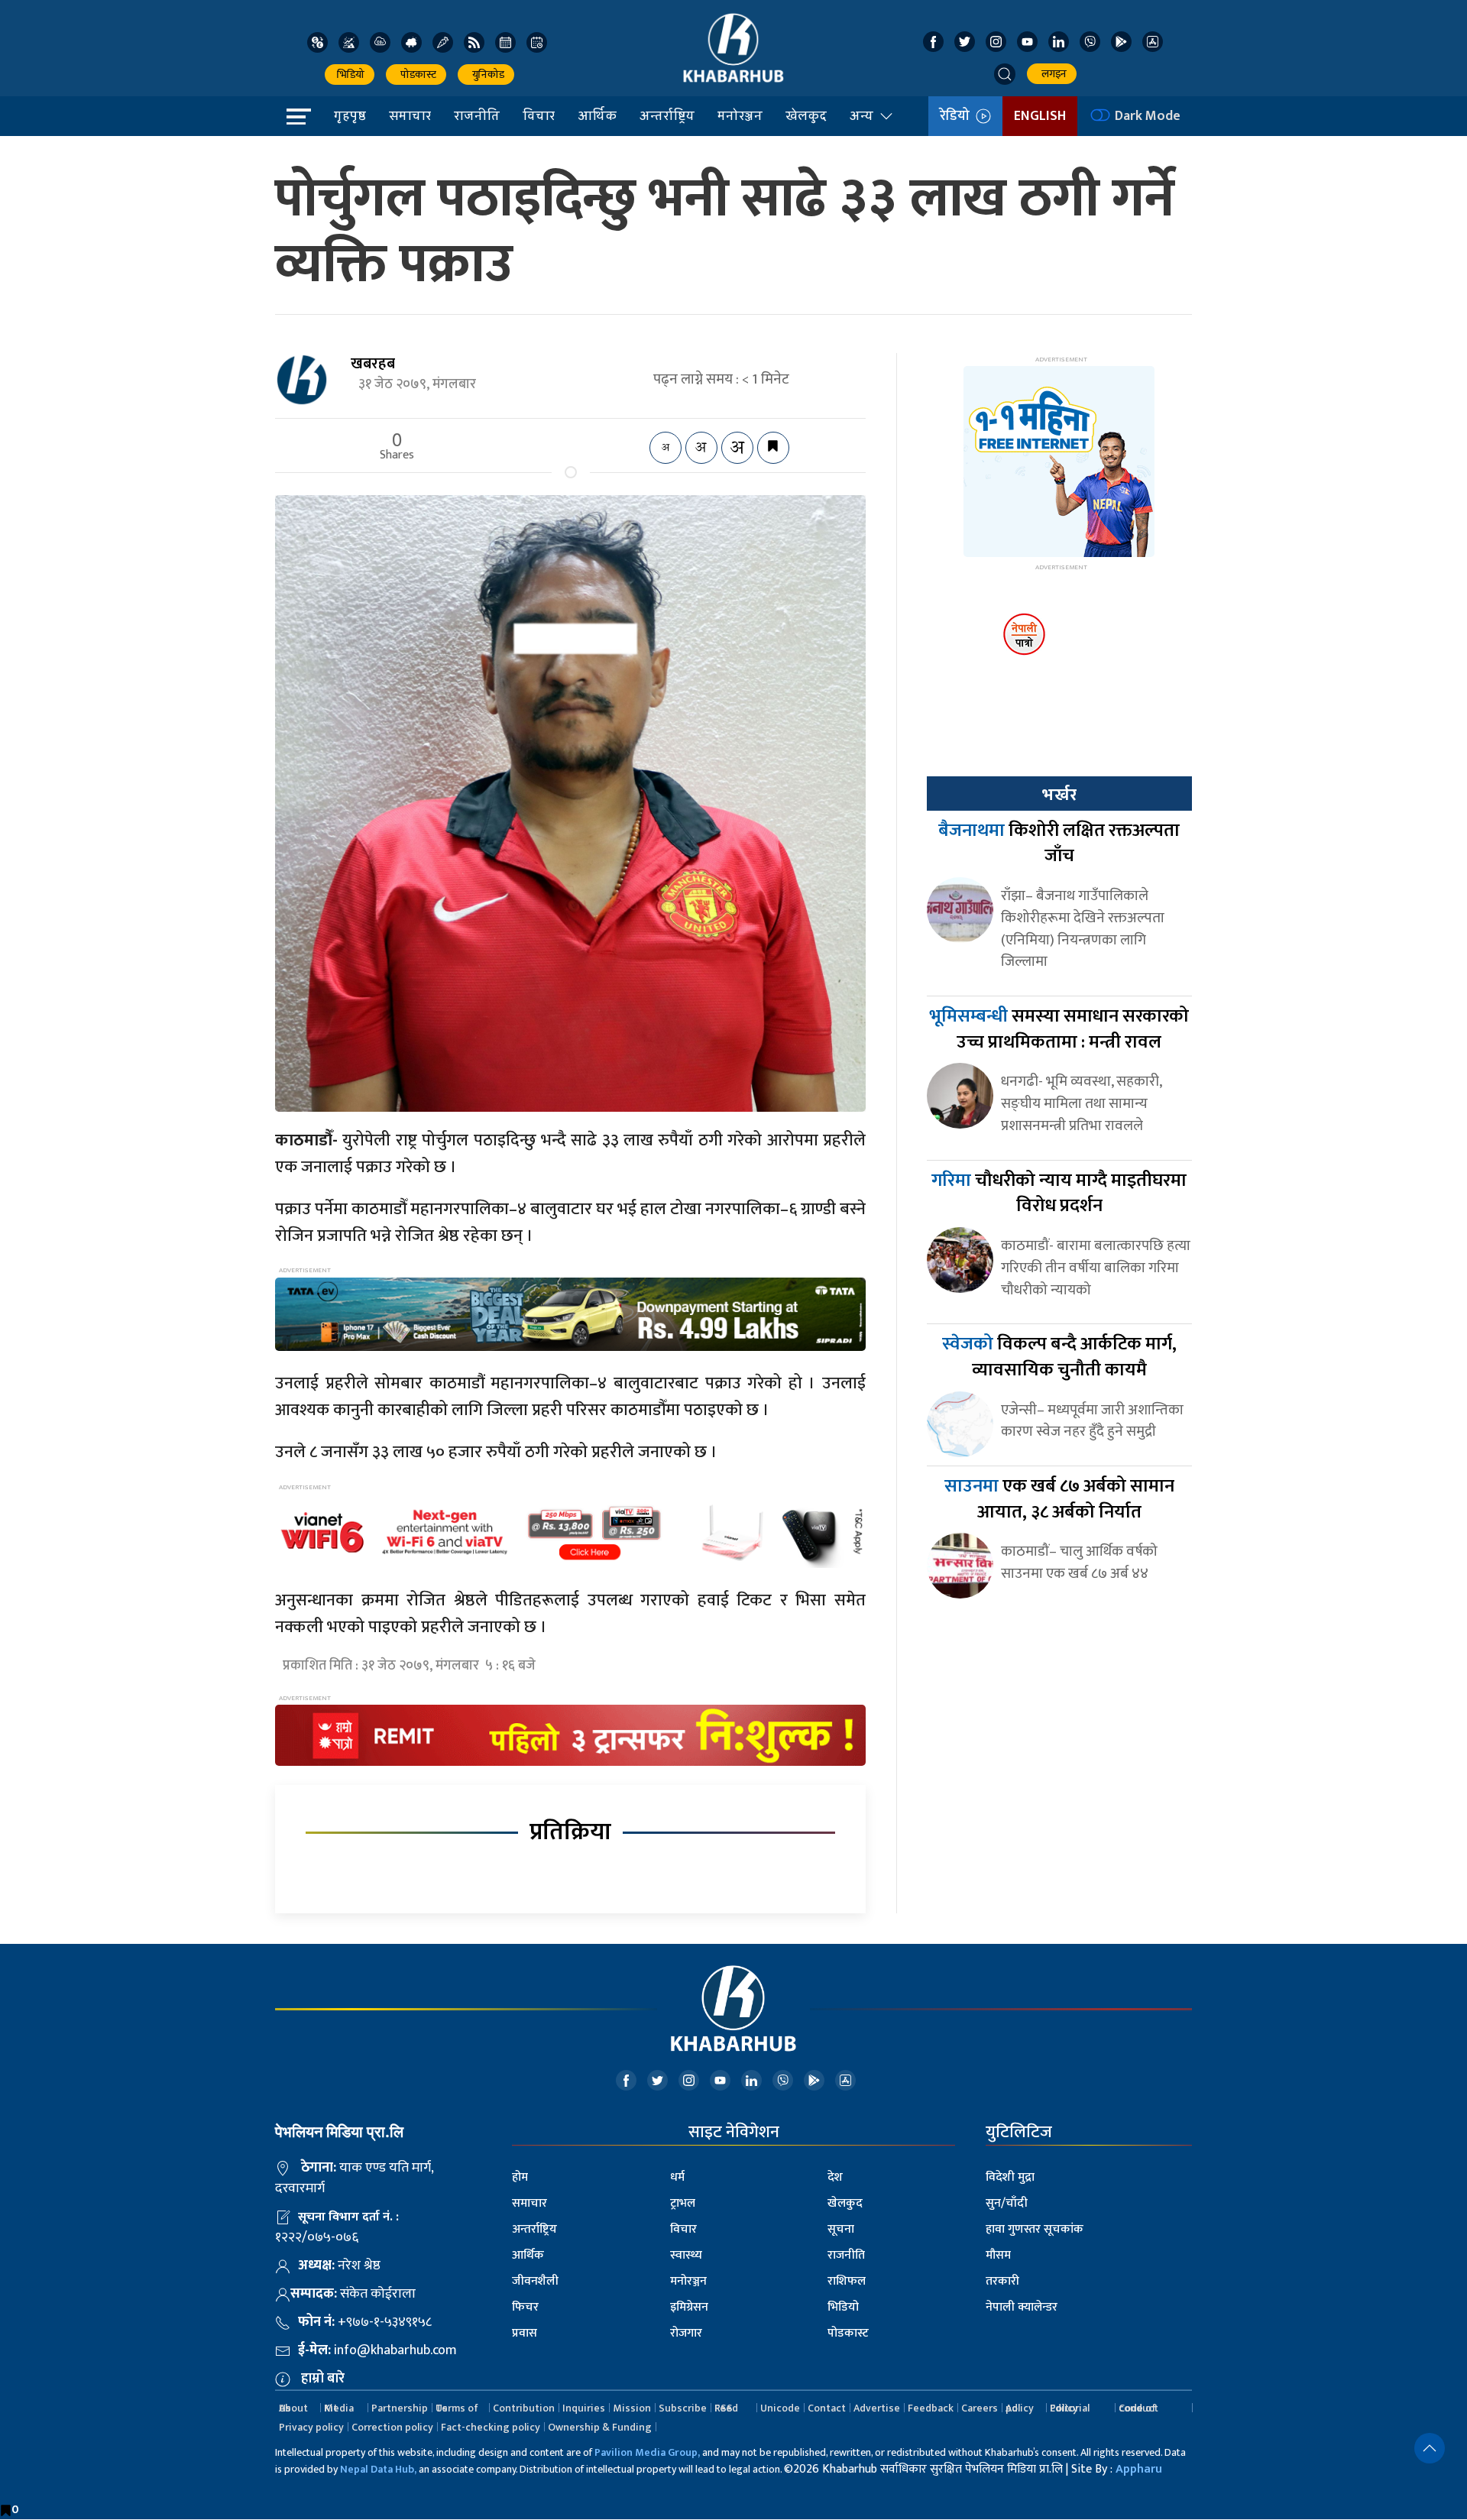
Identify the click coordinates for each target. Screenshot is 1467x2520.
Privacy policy (311, 2427)
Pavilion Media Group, (647, 2452)
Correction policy (392, 2427)
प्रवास (525, 2333)
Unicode (780, 2408)
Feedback (931, 2408)
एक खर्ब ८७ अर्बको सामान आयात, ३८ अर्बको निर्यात (1059, 1499)
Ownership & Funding (600, 2427)
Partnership (400, 2408)
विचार (539, 115)
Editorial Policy (1070, 2408)
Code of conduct (1138, 2408)
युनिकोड (486, 74)
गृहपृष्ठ (350, 115)
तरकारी (1002, 2281)
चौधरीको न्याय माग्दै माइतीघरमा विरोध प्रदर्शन (1059, 1194)
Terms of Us (457, 2408)
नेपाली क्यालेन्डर (1022, 2307)
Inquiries (584, 2408)
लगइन (1052, 74)
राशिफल (847, 2281)
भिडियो (350, 74)
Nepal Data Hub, (378, 2469)
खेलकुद (806, 115)
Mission (632, 2408)
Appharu (1139, 2469)
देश (835, 2177)
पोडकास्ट (416, 74)
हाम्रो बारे (323, 2379)
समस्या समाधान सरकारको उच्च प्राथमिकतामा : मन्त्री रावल (1059, 1029)
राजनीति (477, 115)
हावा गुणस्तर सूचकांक (1035, 2229)
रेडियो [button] (958, 116)
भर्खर (1059, 795)
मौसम (998, 2255)
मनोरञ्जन (740, 115)
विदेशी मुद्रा (1010, 2177)
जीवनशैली (535, 2281)
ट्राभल (683, 2203)
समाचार (410, 115)
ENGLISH (1040, 116)
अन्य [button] (861, 115)
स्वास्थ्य (686, 2255)
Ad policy (1020, 2408)
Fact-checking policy (491, 2427)
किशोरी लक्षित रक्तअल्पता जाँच (1059, 844)
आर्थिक (597, 115)
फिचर (525, 2307)
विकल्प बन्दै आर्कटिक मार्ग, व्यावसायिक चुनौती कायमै (1059, 1357)
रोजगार (686, 2333)
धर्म (677, 2177)
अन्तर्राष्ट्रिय (667, 115)
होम (520, 2177)
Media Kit (339, 2408)
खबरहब (373, 364)
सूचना (841, 2229)
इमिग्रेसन (689, 2307)
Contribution (524, 2408)
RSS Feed (726, 2408)
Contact (827, 2408)
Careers (980, 2408)
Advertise (877, 2408)
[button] (1005, 74)
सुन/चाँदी (1007, 2203)
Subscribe (683, 2408)
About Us (293, 2408)
